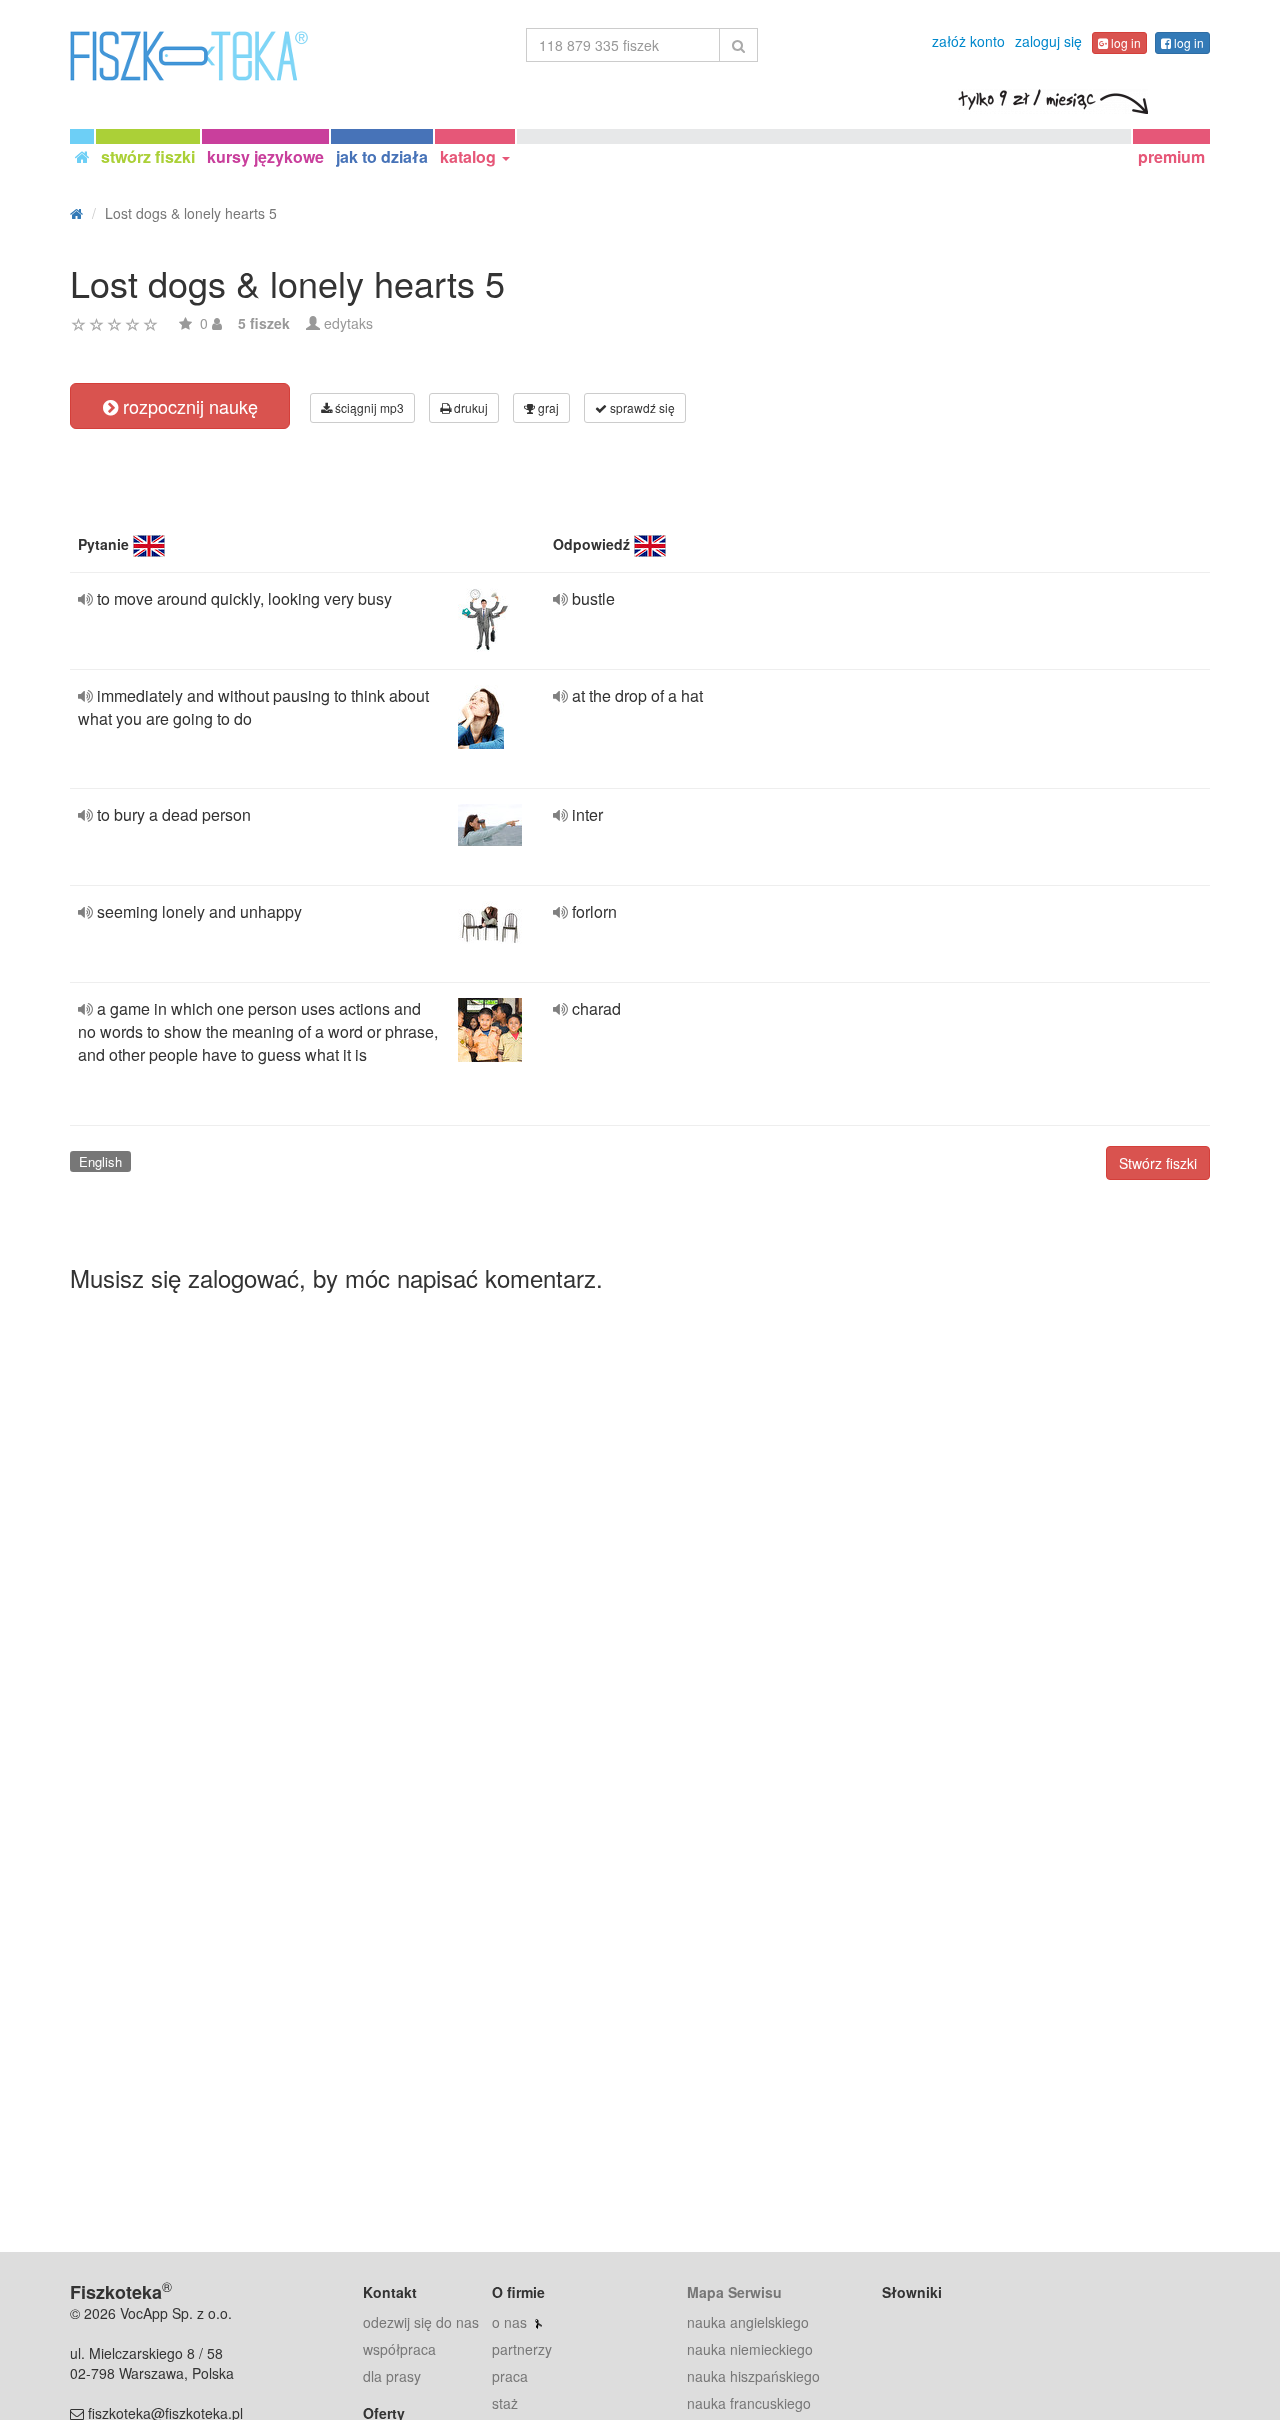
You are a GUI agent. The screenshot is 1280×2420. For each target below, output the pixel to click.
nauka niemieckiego (750, 2349)
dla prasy (392, 2376)
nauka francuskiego (749, 2403)
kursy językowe (265, 156)
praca (510, 2376)
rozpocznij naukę (188, 406)
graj (547, 407)
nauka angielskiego (748, 2322)
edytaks (348, 323)
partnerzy (522, 2349)
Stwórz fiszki (1158, 1163)
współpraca (399, 2349)
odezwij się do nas (421, 2322)
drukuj (469, 407)
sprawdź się (641, 407)
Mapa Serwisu (734, 2292)
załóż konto (968, 41)
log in (1124, 42)
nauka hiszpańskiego (753, 2376)
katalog (470, 156)
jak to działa (382, 156)
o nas (509, 2322)
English (100, 1161)
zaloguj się (1048, 41)
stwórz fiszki (148, 156)
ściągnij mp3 (368, 407)
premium (1171, 156)
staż (505, 2403)
